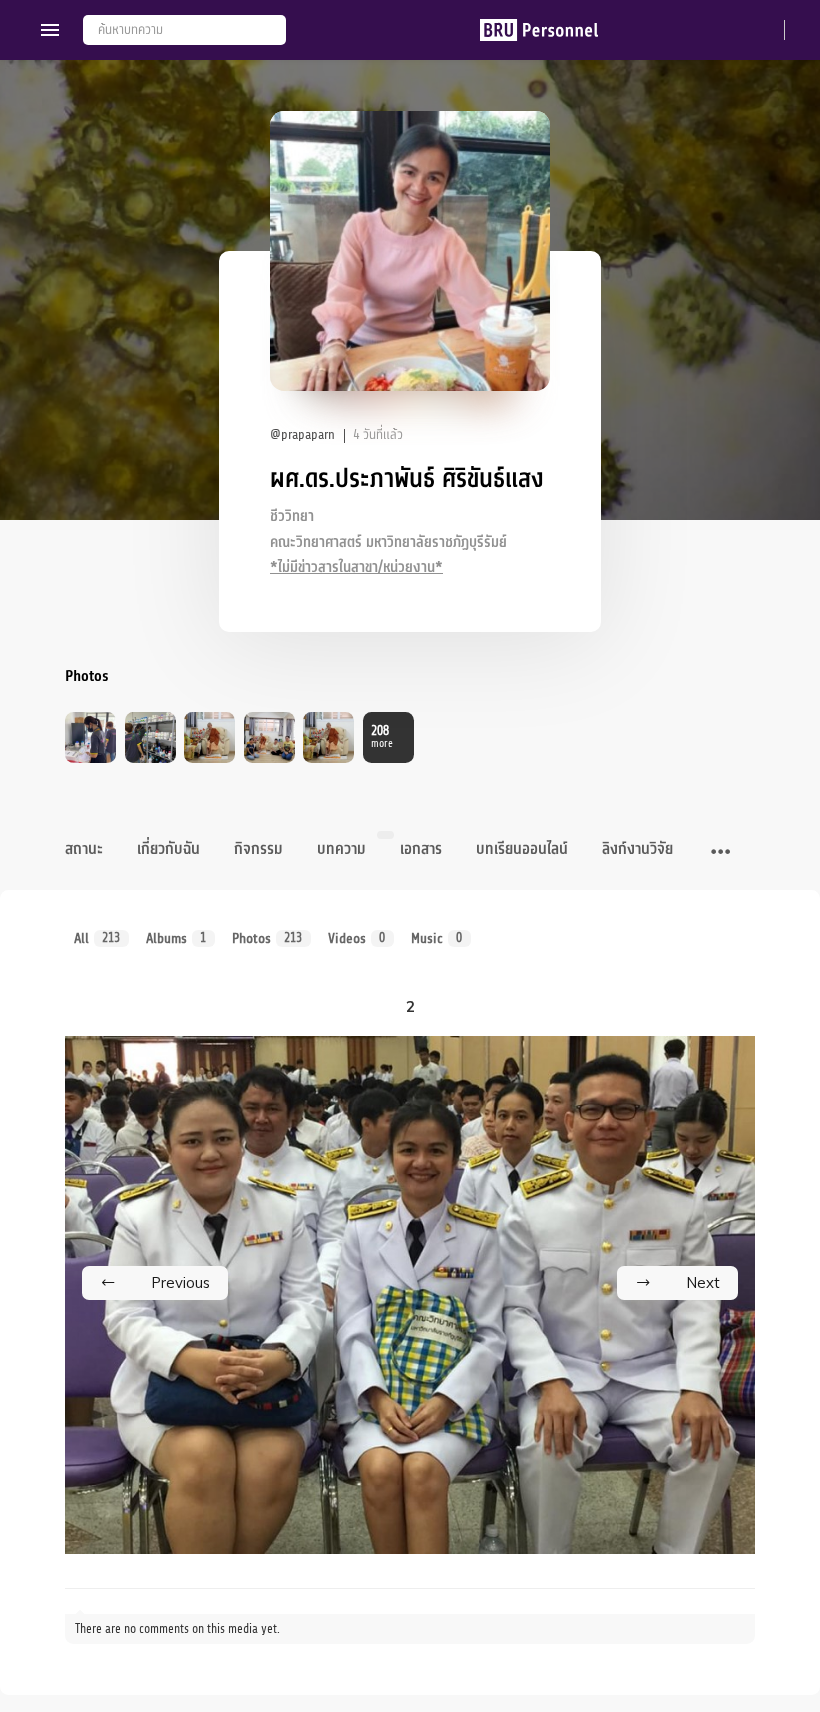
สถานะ (84, 849)
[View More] (720, 853)
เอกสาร (421, 849)
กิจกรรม (258, 849)
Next (703, 1282)
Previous (180, 1282)
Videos (357, 938)
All (97, 938)
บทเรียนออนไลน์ (522, 849)
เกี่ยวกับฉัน (168, 849)
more (382, 736)
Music (437, 938)
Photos (267, 938)
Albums (176, 938)
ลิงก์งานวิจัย (637, 849)
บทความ (341, 849)
